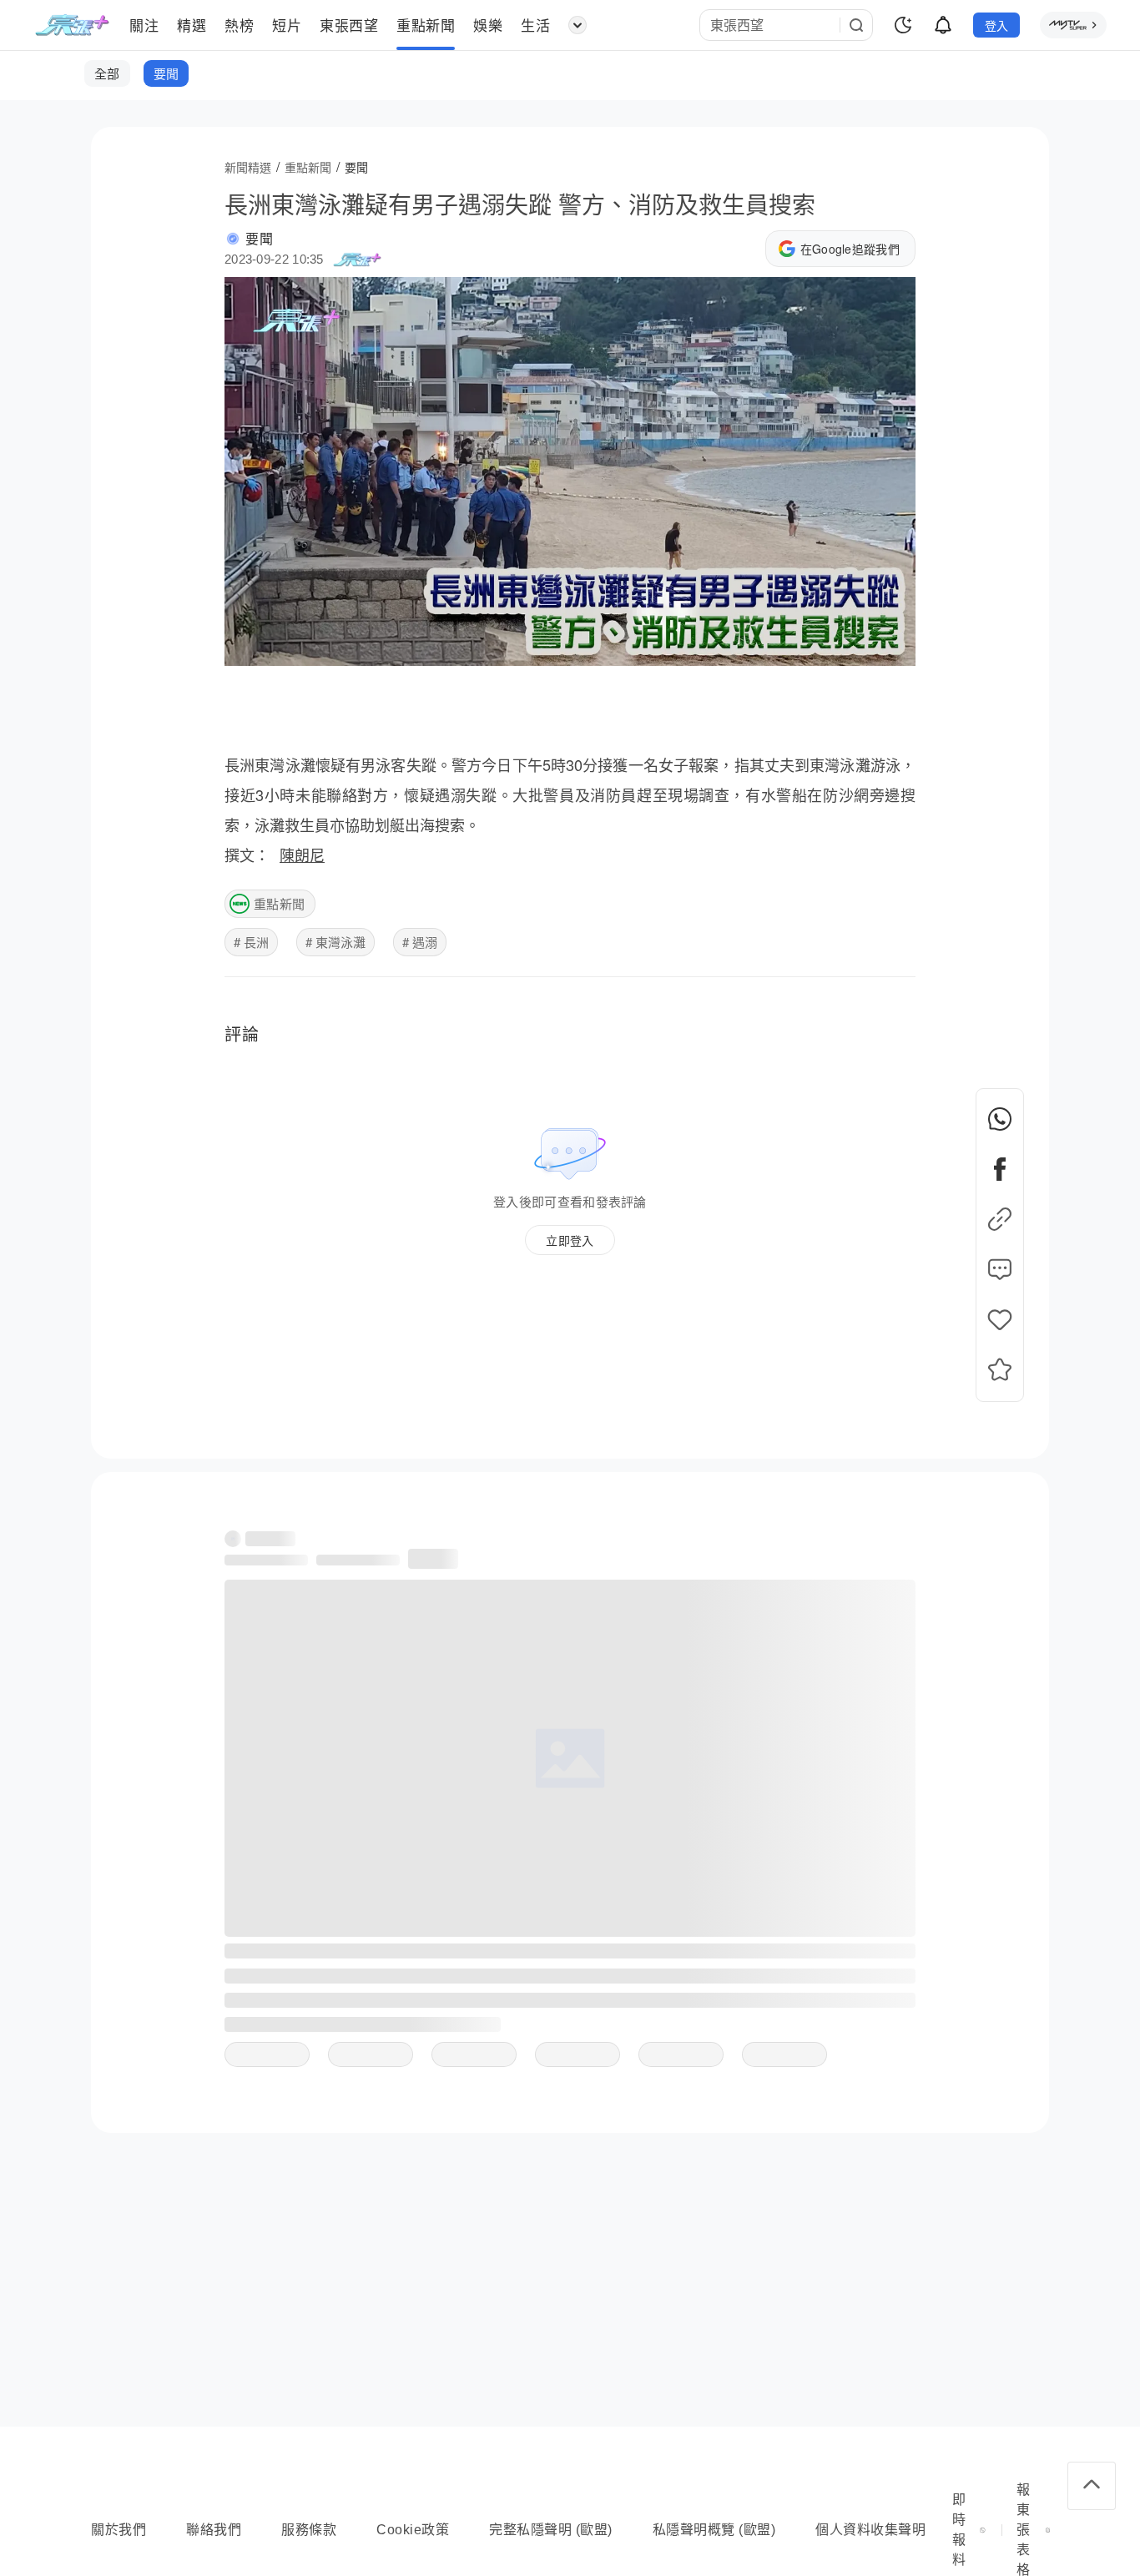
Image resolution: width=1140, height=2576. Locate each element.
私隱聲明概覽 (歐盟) (714, 2530)
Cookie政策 (413, 2530)
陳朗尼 (302, 854)
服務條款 (309, 2530)
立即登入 (570, 1240)
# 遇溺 (420, 942)
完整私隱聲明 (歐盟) (551, 2530)
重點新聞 (279, 903)
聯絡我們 (214, 2530)
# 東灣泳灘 (335, 942)
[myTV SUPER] (1073, 25)
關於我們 (119, 2530)
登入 (997, 25)
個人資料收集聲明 (870, 2530)
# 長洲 (251, 942)
